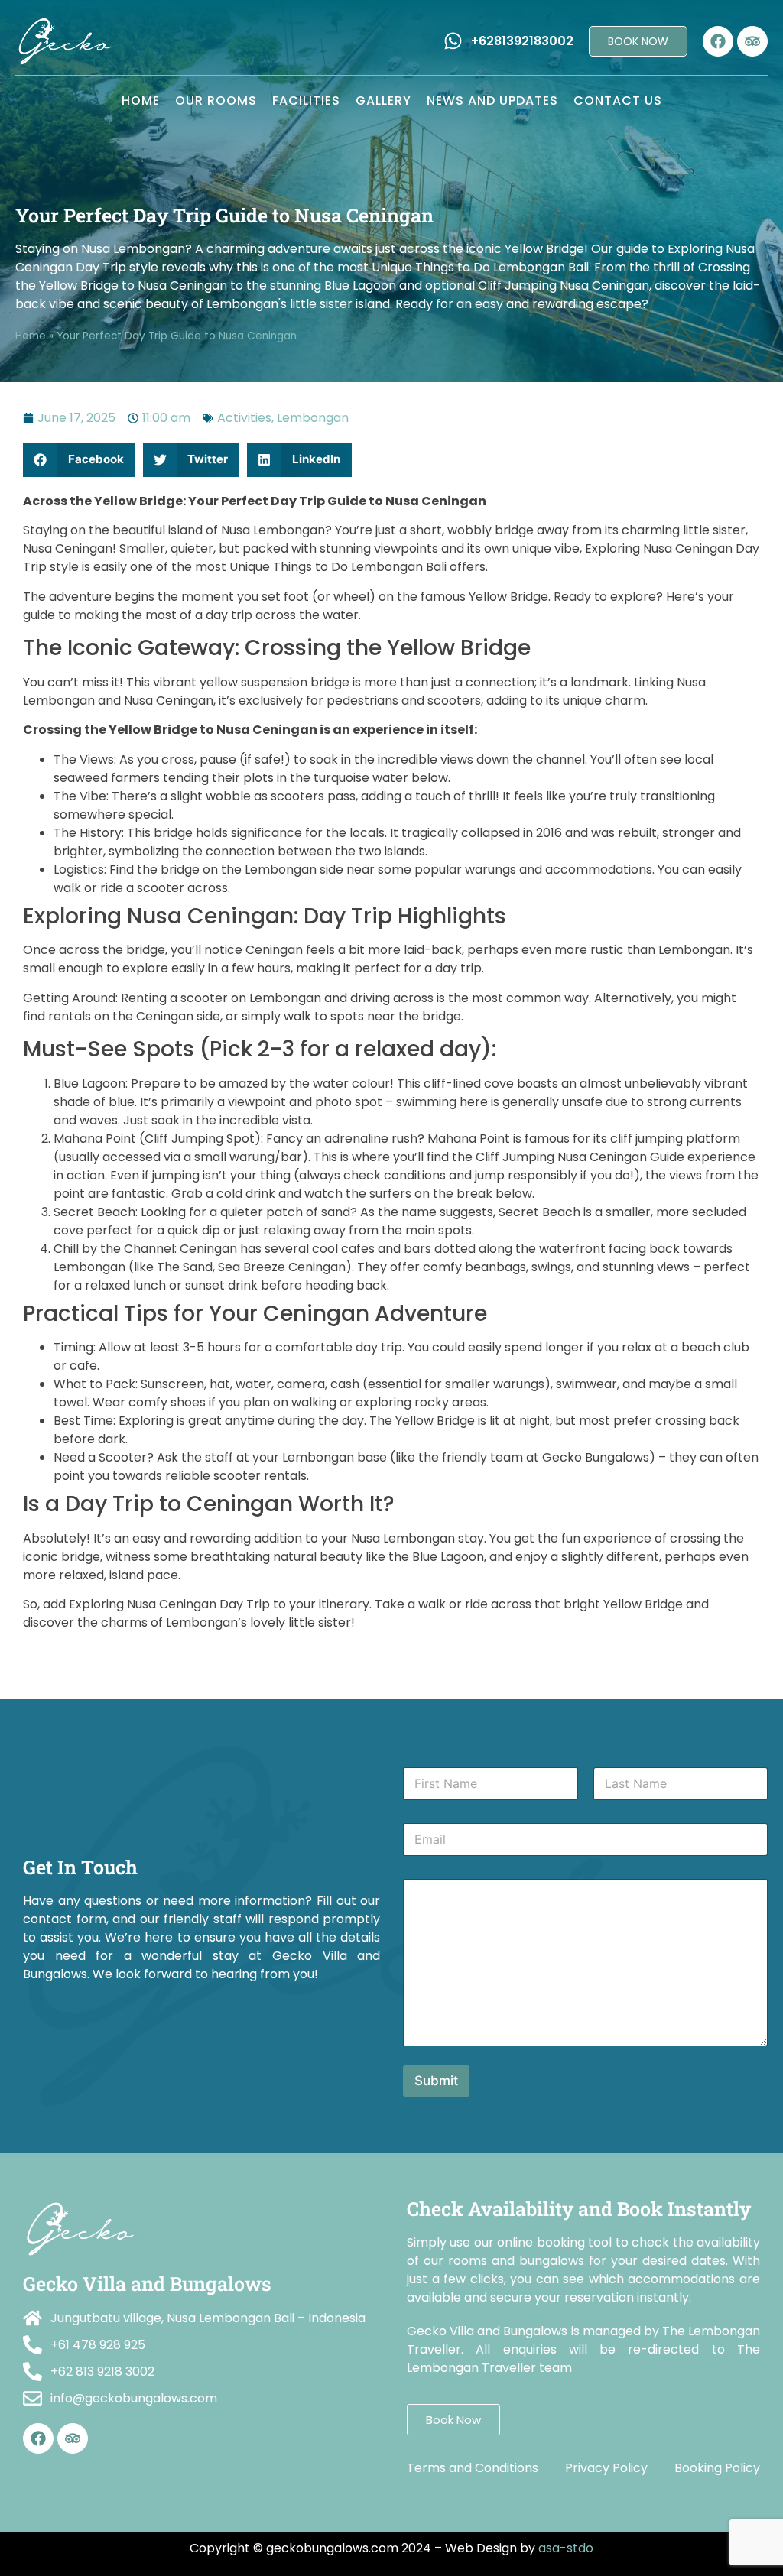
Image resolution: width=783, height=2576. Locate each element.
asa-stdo (566, 2548)
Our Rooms (216, 101)
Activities (244, 418)
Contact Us (618, 101)
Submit (436, 2081)
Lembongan (313, 418)
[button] (79, 460)
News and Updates (492, 101)
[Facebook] (718, 41)
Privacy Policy (606, 2468)
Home (141, 101)
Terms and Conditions (473, 2468)
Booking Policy (717, 2468)
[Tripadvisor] (752, 41)
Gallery (383, 101)
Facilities (306, 101)
